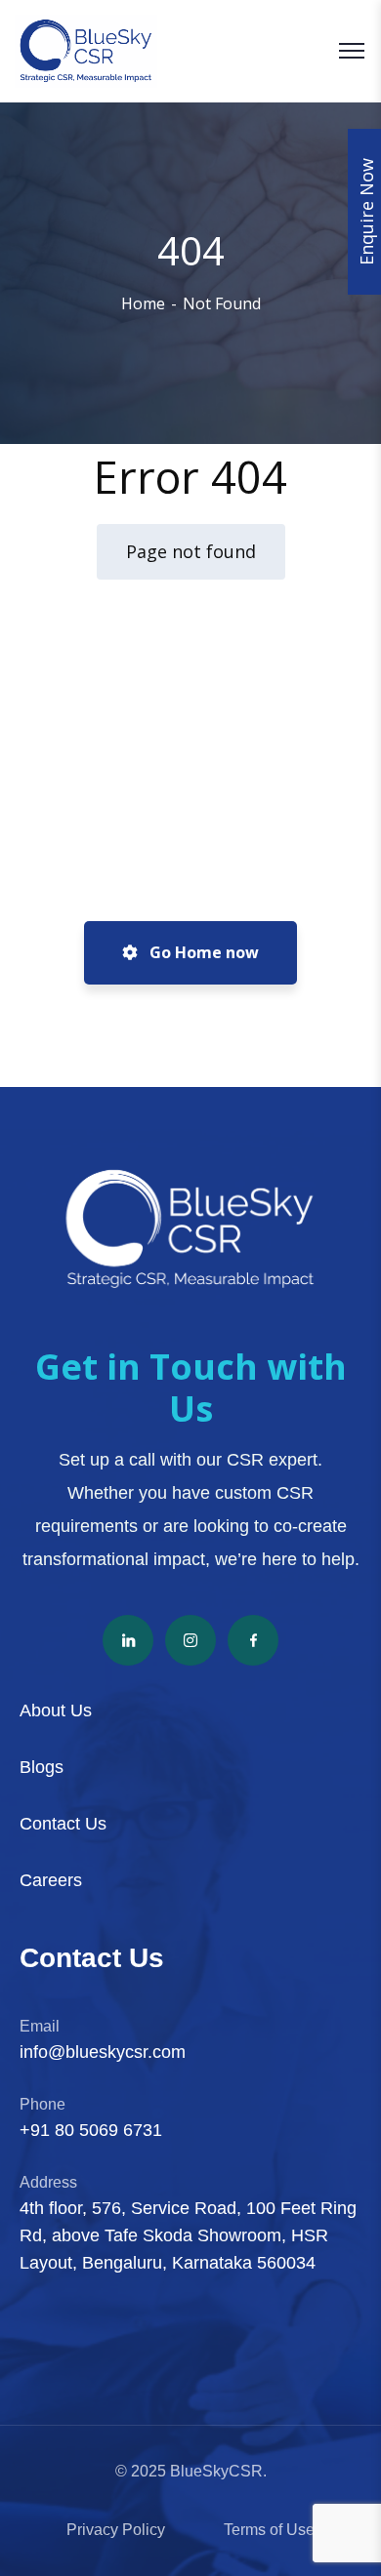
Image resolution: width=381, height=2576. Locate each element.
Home (143, 303)
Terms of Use (269, 2530)
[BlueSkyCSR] (86, 51)
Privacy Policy (116, 2530)
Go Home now (202, 952)
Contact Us (63, 1824)
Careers (51, 1880)
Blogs (42, 1767)
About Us (56, 1711)
